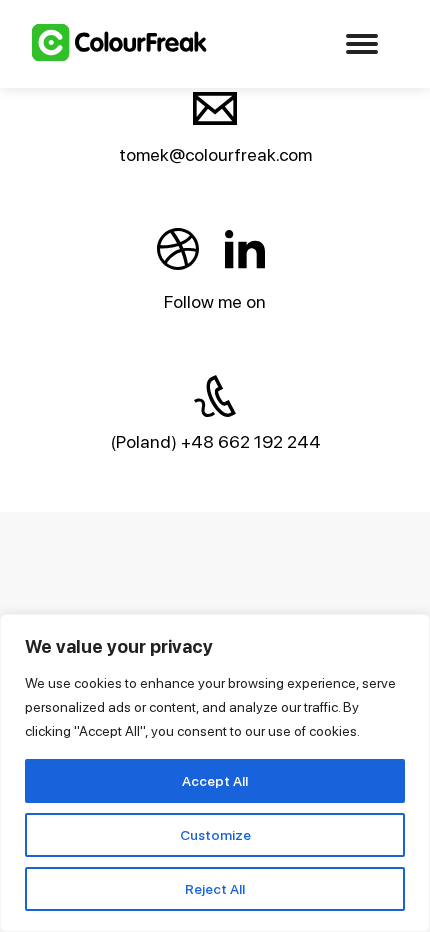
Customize (215, 835)
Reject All (215, 889)
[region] (215, 773)
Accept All (215, 781)
